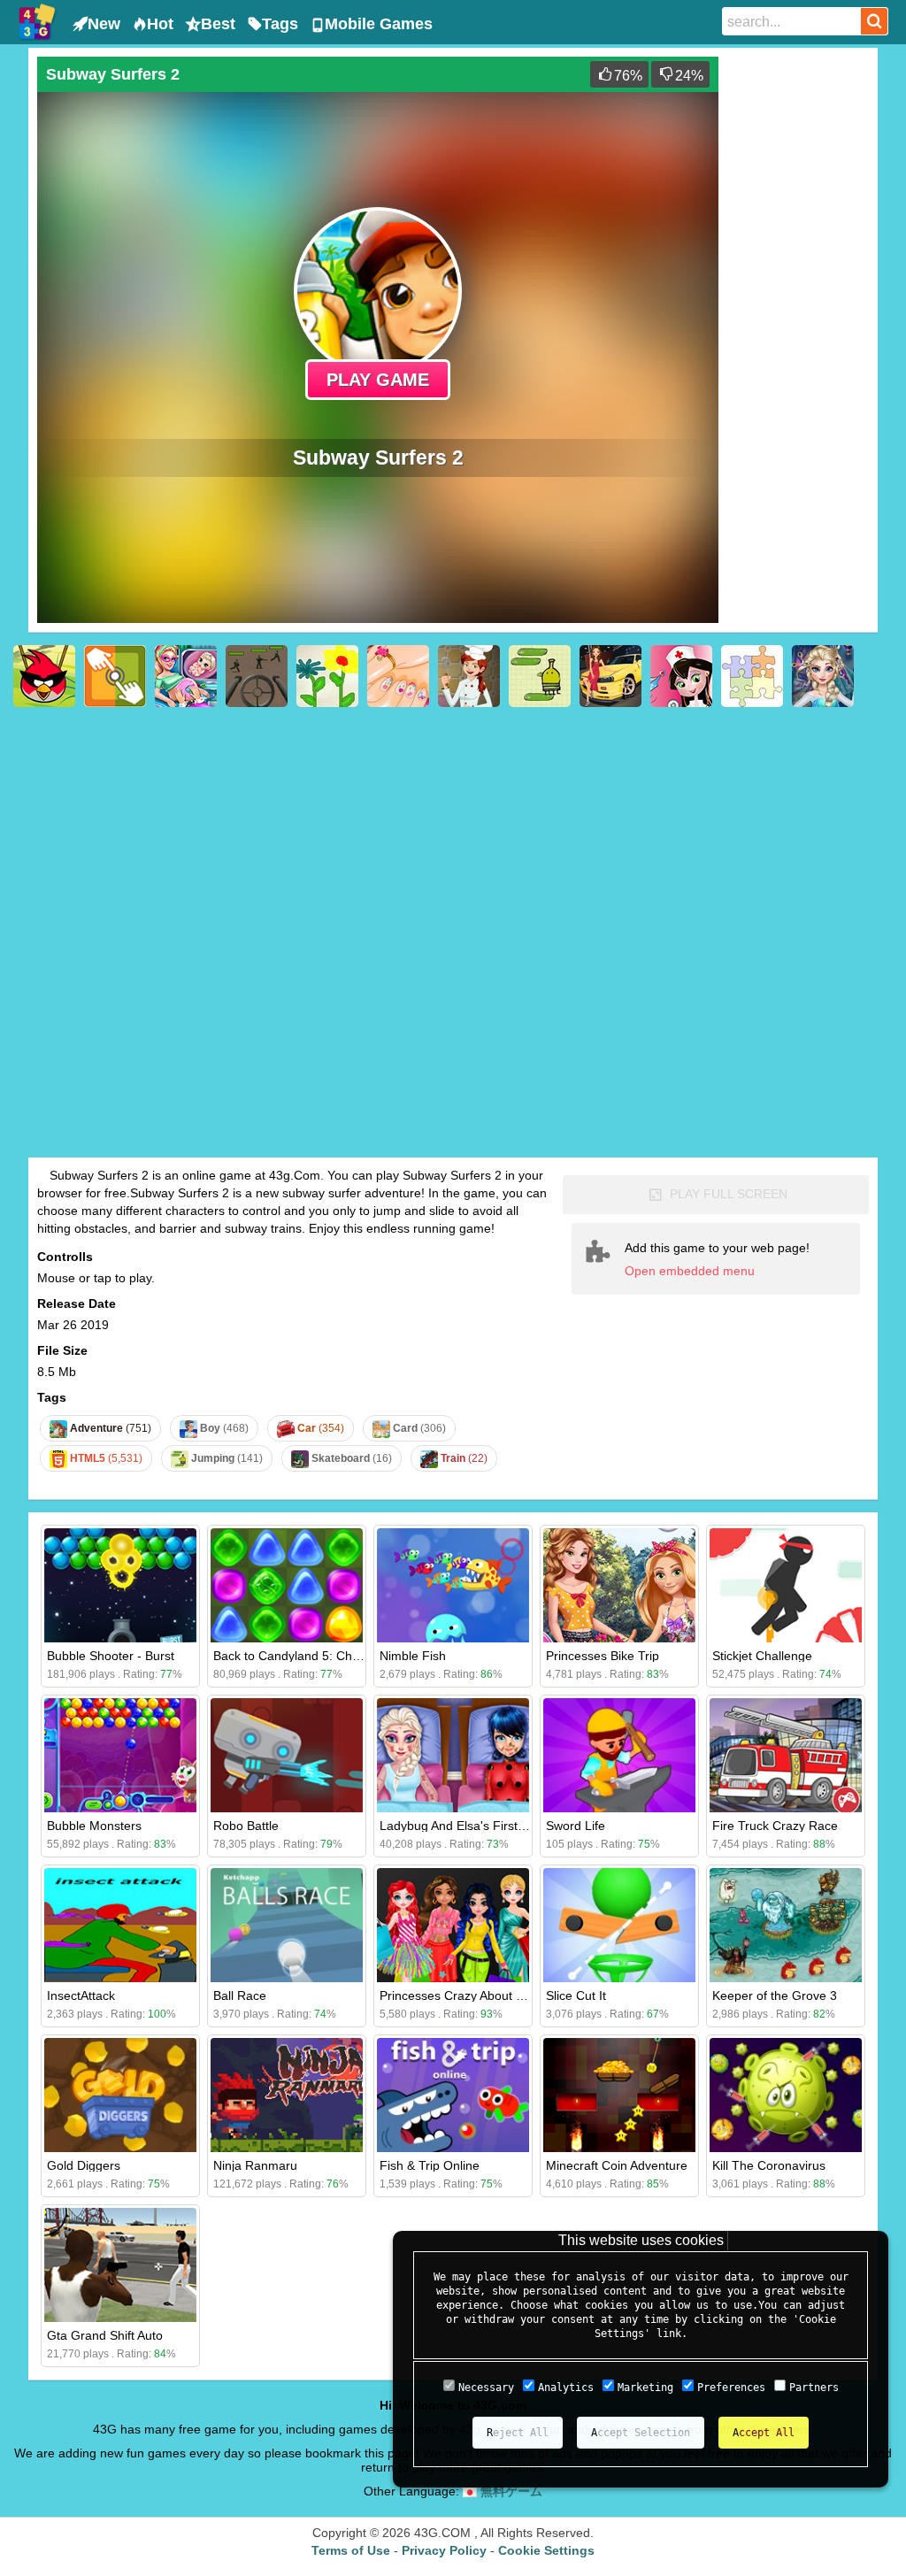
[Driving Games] (610, 676)
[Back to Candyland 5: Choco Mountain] (287, 1585)
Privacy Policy (444, 2550)
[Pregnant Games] (186, 676)
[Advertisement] (798, 322)
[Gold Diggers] (120, 2095)
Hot (160, 24)
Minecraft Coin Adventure (617, 2165)
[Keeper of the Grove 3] (786, 1925)
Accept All (764, 2433)
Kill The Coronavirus (769, 2165)
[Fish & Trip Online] (453, 2095)
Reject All (518, 2433)
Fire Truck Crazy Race (775, 1826)
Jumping (226, 1458)
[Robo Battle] (287, 1755)
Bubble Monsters (94, 1826)
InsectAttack (81, 1995)
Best (218, 24)
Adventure (109, 1428)
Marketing (645, 2388)
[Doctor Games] (681, 676)
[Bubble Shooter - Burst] (120, 1585)
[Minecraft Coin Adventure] (619, 2095)
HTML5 (105, 1458)
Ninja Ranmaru (255, 2165)
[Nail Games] (398, 676)
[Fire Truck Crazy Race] (786, 1755)
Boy (223, 1428)
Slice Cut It (576, 1995)
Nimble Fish (413, 1656)
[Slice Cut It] (619, 1925)
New (104, 24)
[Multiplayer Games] (115, 676)
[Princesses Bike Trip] (619, 1585)
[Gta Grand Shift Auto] (120, 2265)
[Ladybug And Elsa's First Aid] (453, 1755)
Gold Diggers (84, 2165)
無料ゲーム (510, 2491)
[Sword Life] (619, 1755)
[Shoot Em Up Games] (257, 676)
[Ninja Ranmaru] (287, 2095)
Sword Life (576, 1826)
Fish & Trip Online (430, 2165)
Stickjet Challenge (762, 1656)
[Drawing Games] (327, 676)
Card (418, 1428)
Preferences (731, 2388)
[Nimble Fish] (453, 1585)
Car (319, 1428)
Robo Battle (246, 1826)
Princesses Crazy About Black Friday (482, 1995)
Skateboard (350, 1458)
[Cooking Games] (469, 676)
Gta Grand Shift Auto (105, 2335)
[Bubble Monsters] (120, 1755)
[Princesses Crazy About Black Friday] (453, 1925)
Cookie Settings (546, 2550)
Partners (814, 2388)
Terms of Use (351, 2550)
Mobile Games (379, 24)
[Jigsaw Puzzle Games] (752, 676)
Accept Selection (641, 2433)
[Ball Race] (287, 1925)
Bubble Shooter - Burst (111, 1656)
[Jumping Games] (540, 676)
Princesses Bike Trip (603, 1656)
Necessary (486, 2388)
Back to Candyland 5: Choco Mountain (321, 1656)
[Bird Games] (44, 676)
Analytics (566, 2388)
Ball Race (240, 1995)
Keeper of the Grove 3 (775, 1995)
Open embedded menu (690, 1271)
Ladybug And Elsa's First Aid (459, 1826)
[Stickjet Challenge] (786, 1585)
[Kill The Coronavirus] (786, 2095)
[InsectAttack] (120, 1925)
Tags (280, 24)
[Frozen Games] (823, 676)
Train (463, 1458)
